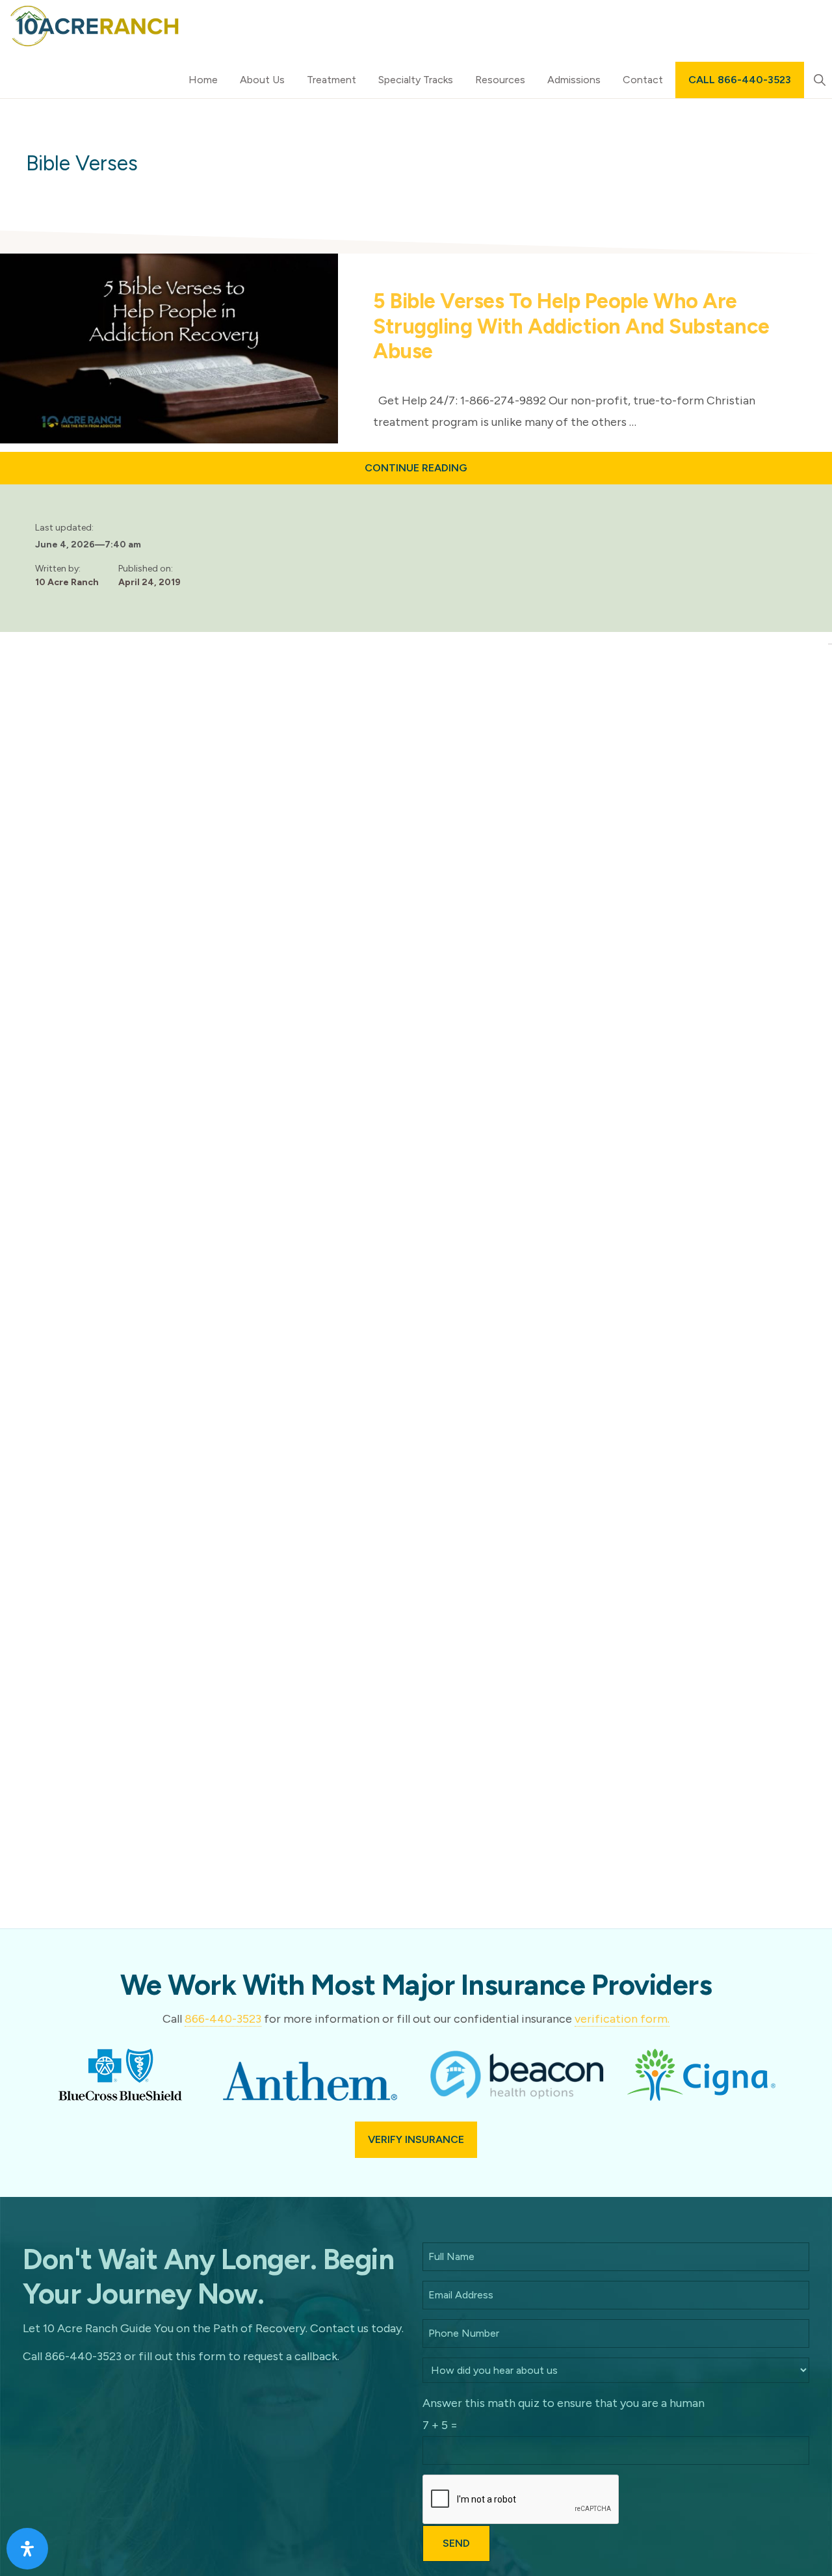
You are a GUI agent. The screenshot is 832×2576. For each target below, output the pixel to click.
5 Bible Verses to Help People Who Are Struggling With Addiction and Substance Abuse (571, 326)
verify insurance (416, 2139)
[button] (819, 80)
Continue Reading (450, 473)
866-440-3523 (223, 2019)
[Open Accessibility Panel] (27, 2549)
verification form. (622, 2019)
